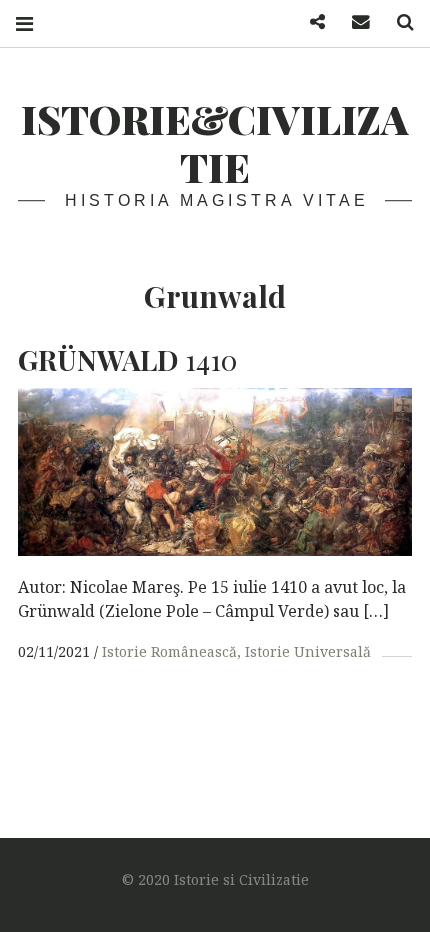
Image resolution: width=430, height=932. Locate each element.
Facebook (310, 22)
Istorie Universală (308, 651)
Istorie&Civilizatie (215, 142)
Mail (354, 22)
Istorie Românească (169, 651)
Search (398, 22)
